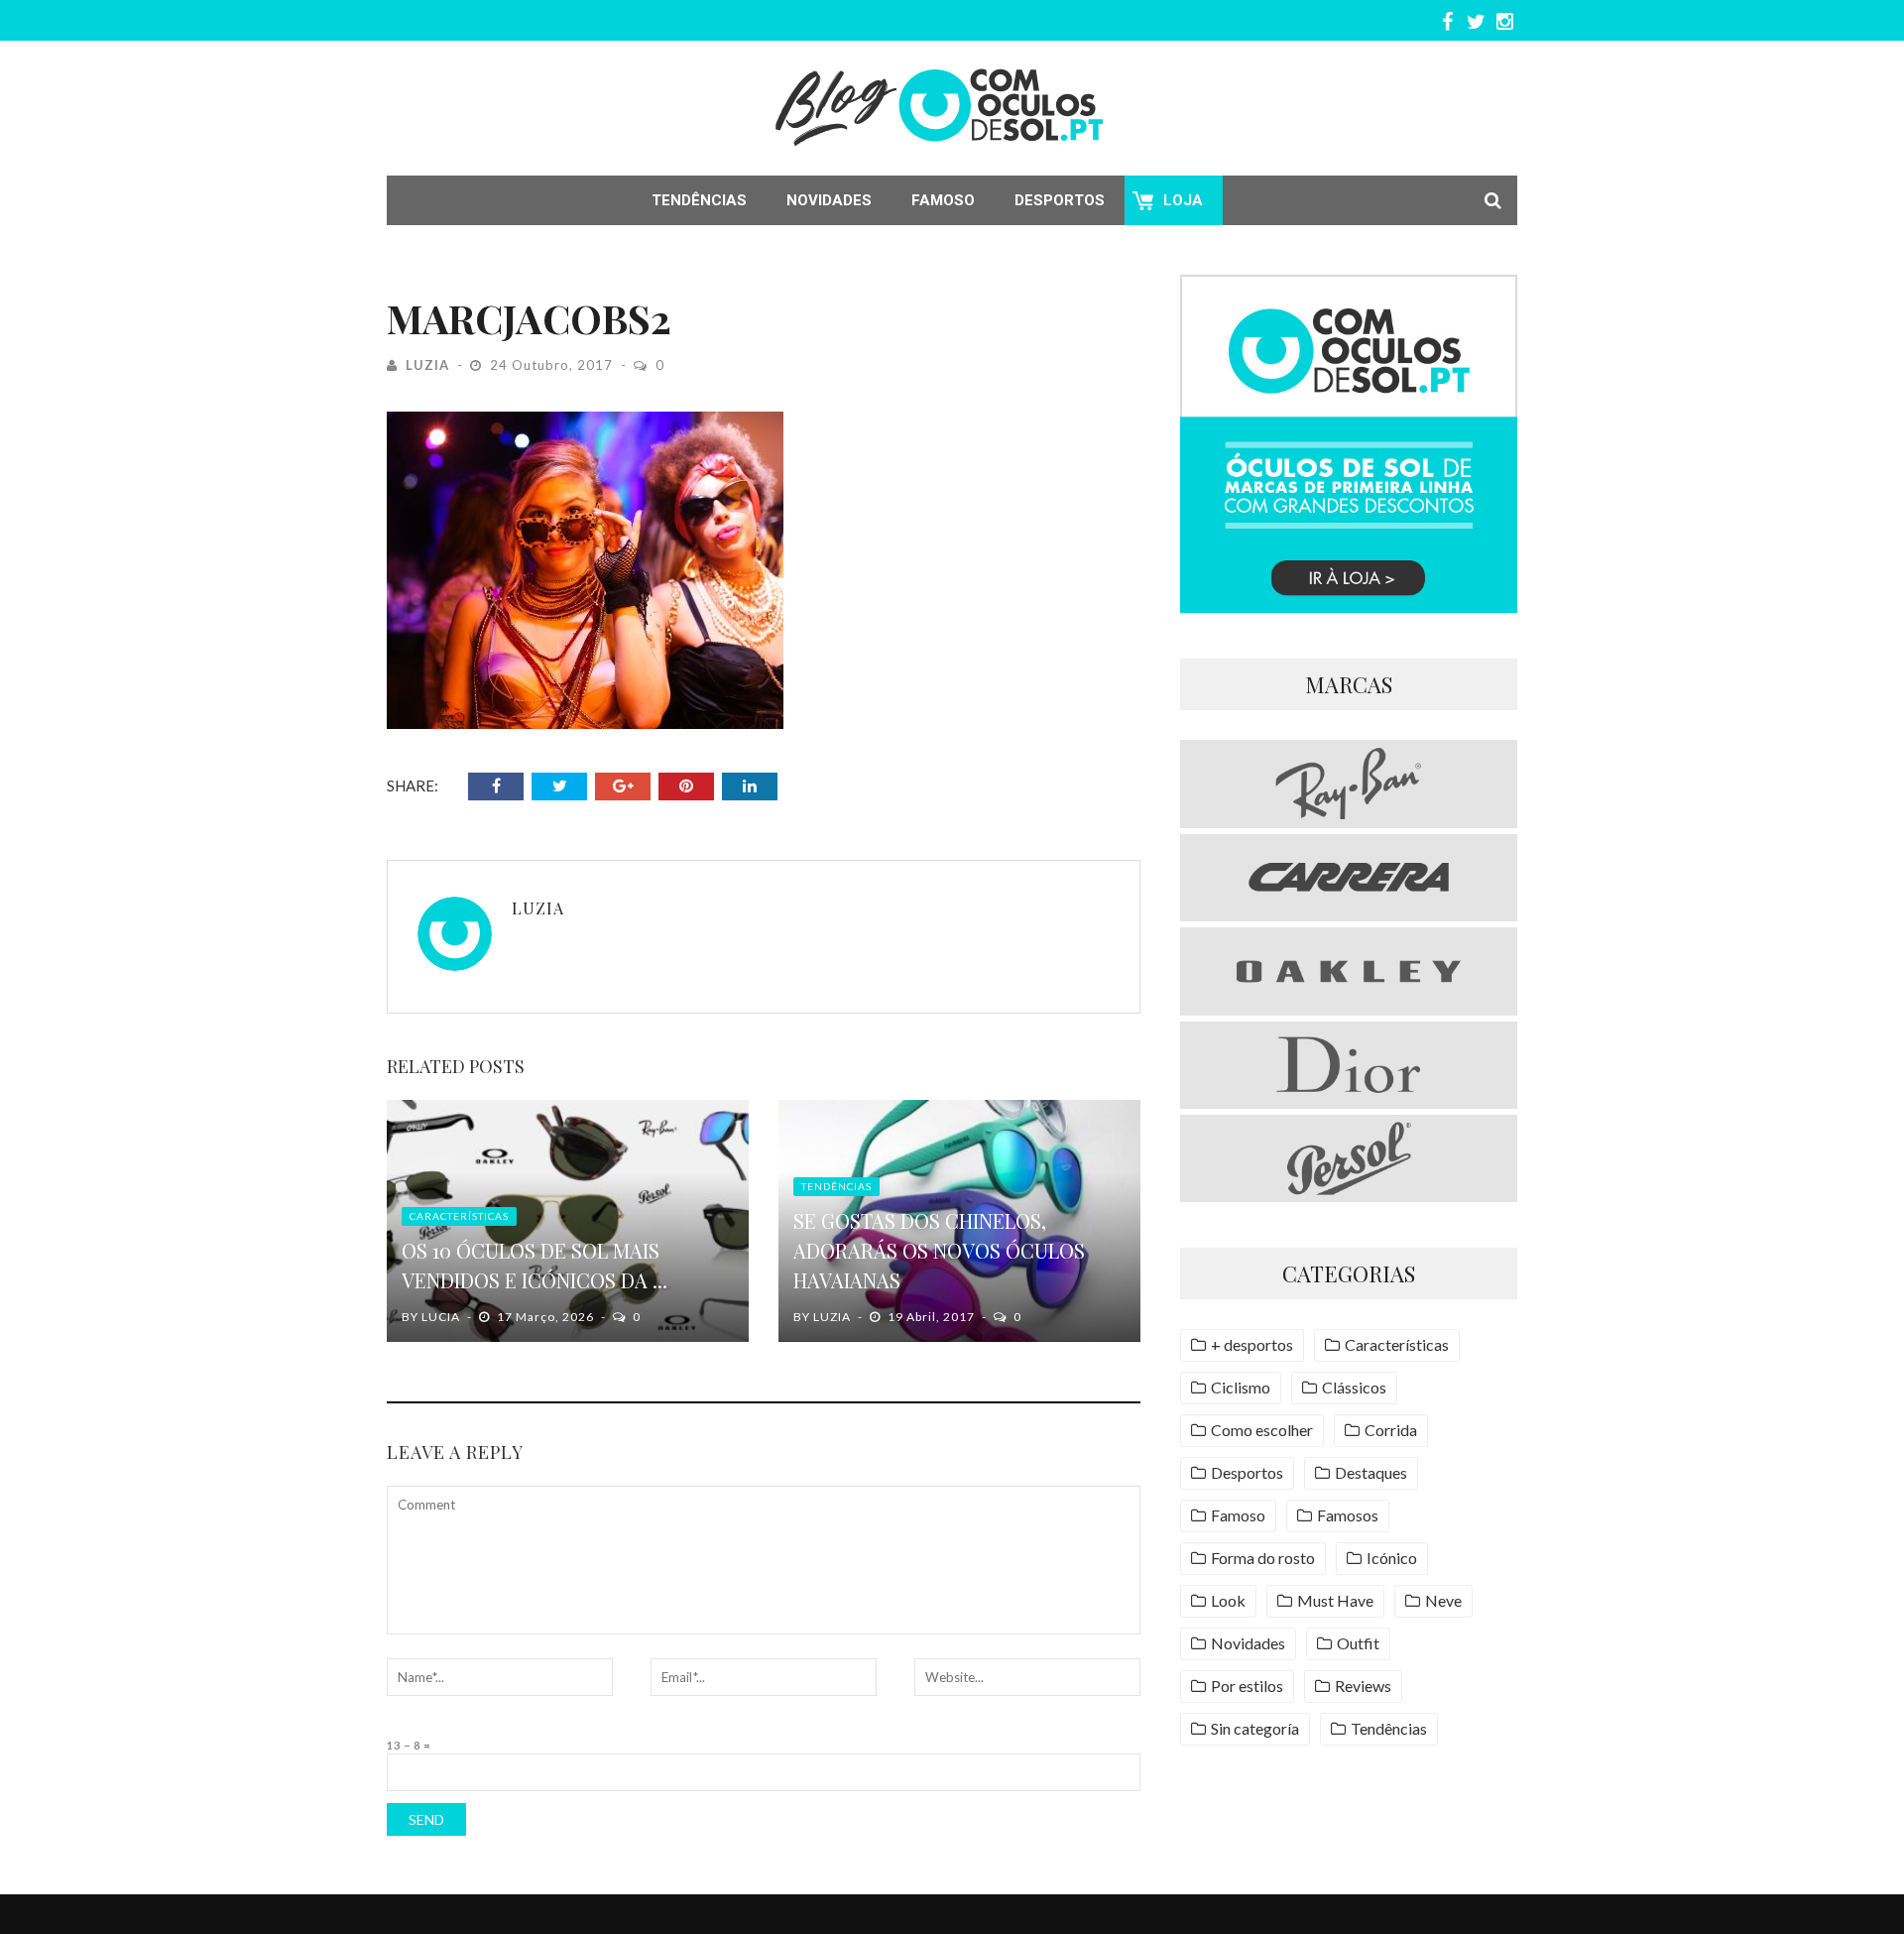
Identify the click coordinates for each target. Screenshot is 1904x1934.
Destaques (1371, 1472)
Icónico (1392, 1558)
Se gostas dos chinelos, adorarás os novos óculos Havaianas (939, 1250)
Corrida (1391, 1430)
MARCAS (1349, 684)
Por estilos (1247, 1686)
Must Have (1335, 1600)
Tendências (699, 200)
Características (459, 1216)
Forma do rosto (1263, 1558)
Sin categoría (1255, 1728)
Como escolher (1262, 1430)
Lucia (441, 1317)
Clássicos (1354, 1387)
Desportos (1060, 200)
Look (1228, 1600)
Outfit (1358, 1643)
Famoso (943, 200)
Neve (1443, 1600)
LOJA (1183, 200)
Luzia (427, 365)
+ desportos (1252, 1344)
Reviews (1363, 1686)
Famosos (1348, 1515)
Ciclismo (1241, 1387)
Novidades (829, 200)
